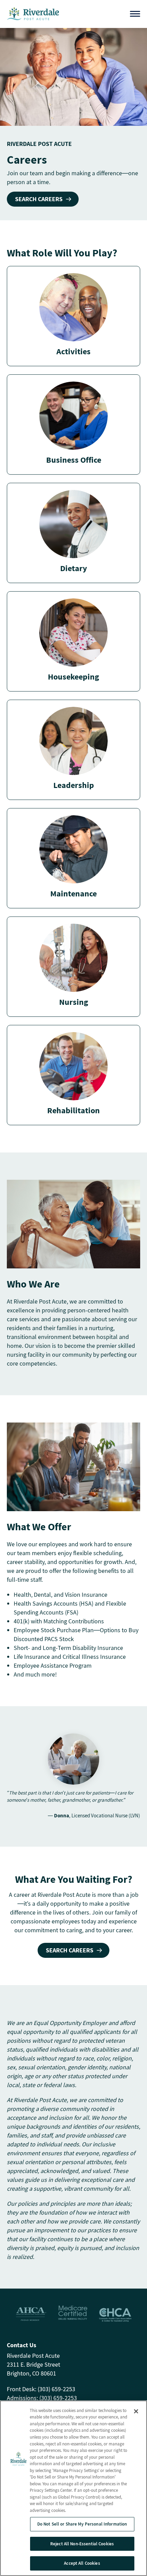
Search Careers (39, 199)
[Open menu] (135, 14)
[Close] (136, 2411)
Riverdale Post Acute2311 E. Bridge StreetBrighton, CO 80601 (34, 2364)
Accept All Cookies (82, 2563)
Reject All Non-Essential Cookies (82, 2544)
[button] (73, 316)
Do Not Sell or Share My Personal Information (82, 2524)
